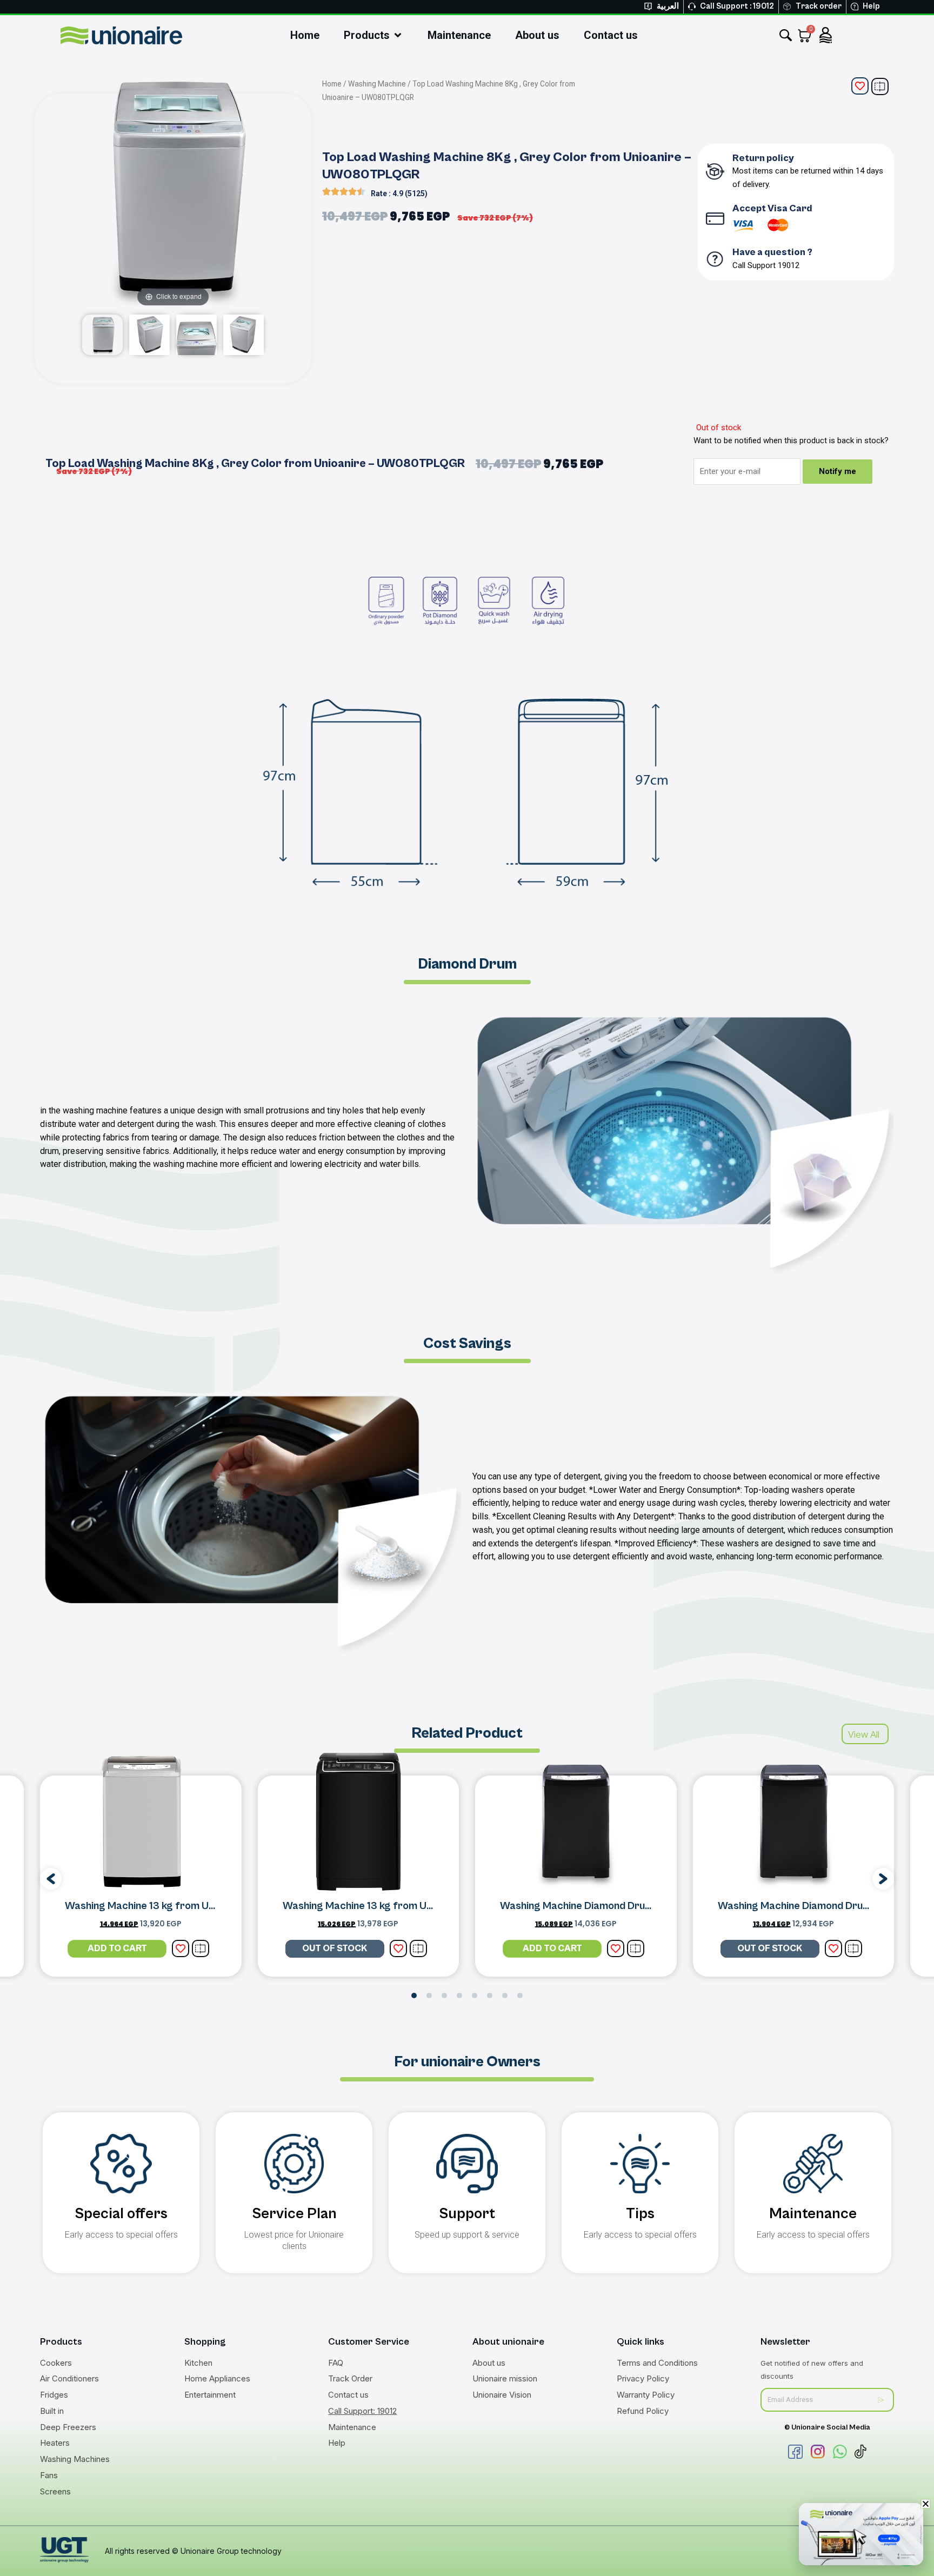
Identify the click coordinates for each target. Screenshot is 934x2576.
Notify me (838, 471)
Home (332, 84)
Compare (880, 86)
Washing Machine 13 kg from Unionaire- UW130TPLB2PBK (419, 1906)
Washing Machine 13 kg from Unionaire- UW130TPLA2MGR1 (205, 1906)
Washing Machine (377, 84)
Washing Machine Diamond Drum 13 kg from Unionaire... (630, 1906)
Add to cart (117, 1948)
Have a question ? (772, 252)
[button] (51, 1879)
